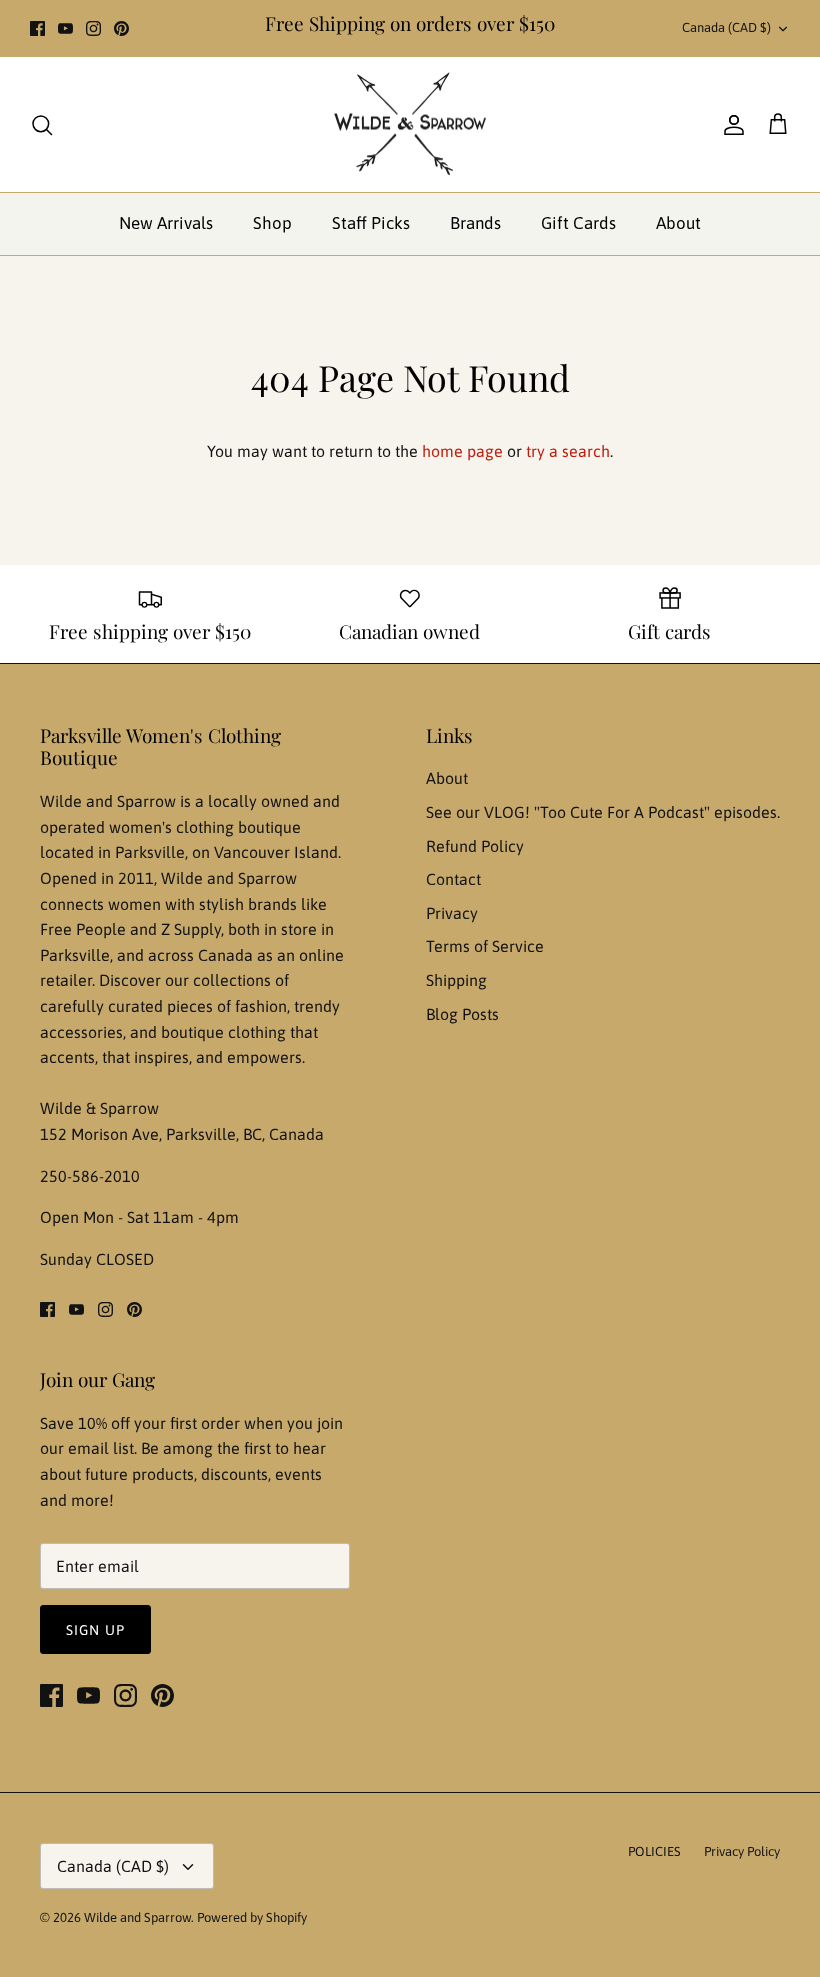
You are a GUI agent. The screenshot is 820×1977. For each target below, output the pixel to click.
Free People (85, 929)
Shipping (456, 980)
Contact (453, 879)
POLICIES (654, 1851)
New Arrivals (166, 223)
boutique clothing (225, 1032)
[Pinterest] (121, 28)
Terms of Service (485, 946)
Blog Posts (462, 1014)
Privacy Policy (742, 1851)
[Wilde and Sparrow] (410, 125)
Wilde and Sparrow (137, 1917)
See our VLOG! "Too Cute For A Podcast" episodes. (603, 812)
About (678, 223)
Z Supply (191, 929)
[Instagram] (93, 28)
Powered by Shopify (252, 1917)
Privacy (452, 913)
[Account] (730, 125)
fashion (261, 1006)
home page (462, 451)
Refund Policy (475, 846)
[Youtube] (65, 28)
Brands (475, 223)
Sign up (95, 1630)
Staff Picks (371, 223)
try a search (568, 451)
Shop (272, 223)
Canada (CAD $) (726, 27)
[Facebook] (37, 28)
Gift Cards (578, 223)
